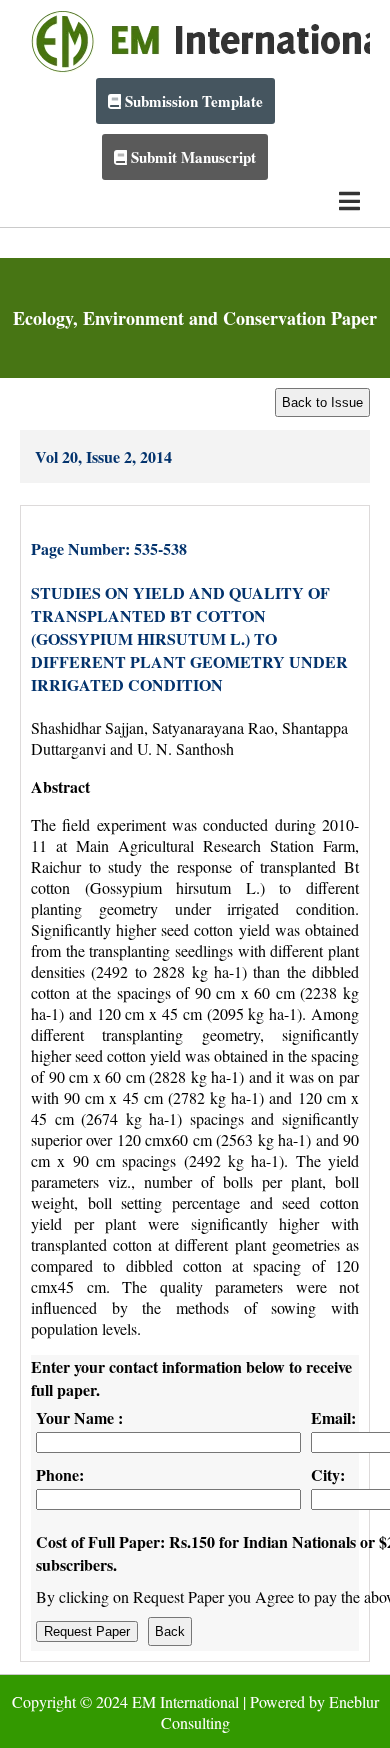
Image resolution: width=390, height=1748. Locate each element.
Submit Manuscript (191, 157)
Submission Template (192, 101)
